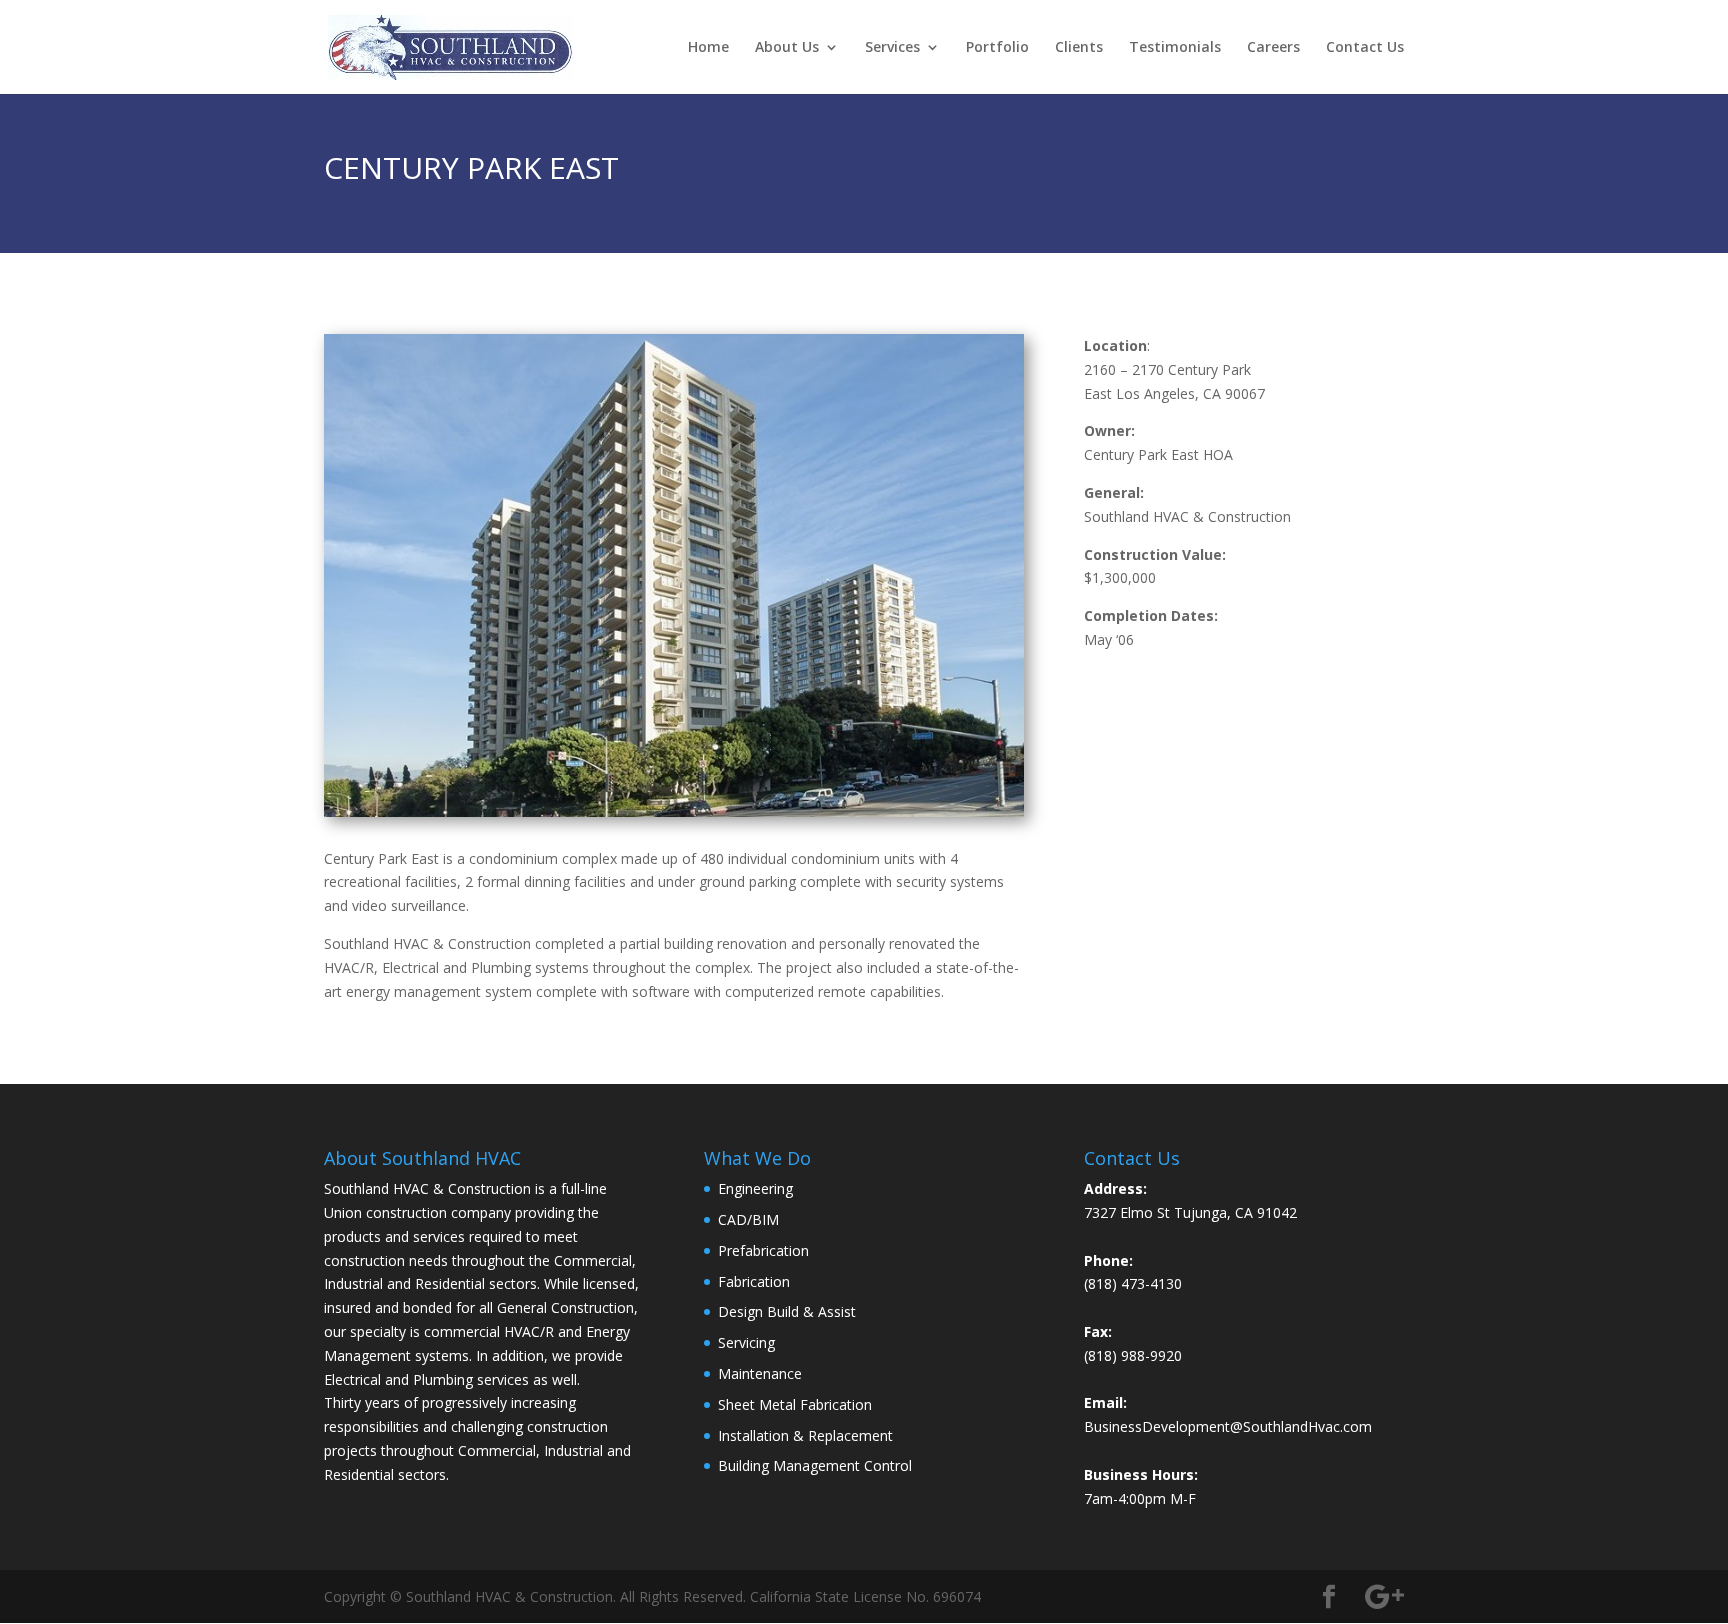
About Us (787, 48)
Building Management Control (815, 1465)
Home (708, 48)
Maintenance (760, 1373)
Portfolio (997, 48)
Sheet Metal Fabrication (795, 1404)
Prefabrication (763, 1250)
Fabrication (754, 1281)
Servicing (746, 1342)
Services (892, 48)
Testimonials (1175, 48)
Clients (1079, 48)
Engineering (755, 1188)
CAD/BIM (748, 1219)
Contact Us (1365, 48)
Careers (1273, 48)
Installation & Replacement (805, 1435)
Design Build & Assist (787, 1311)
